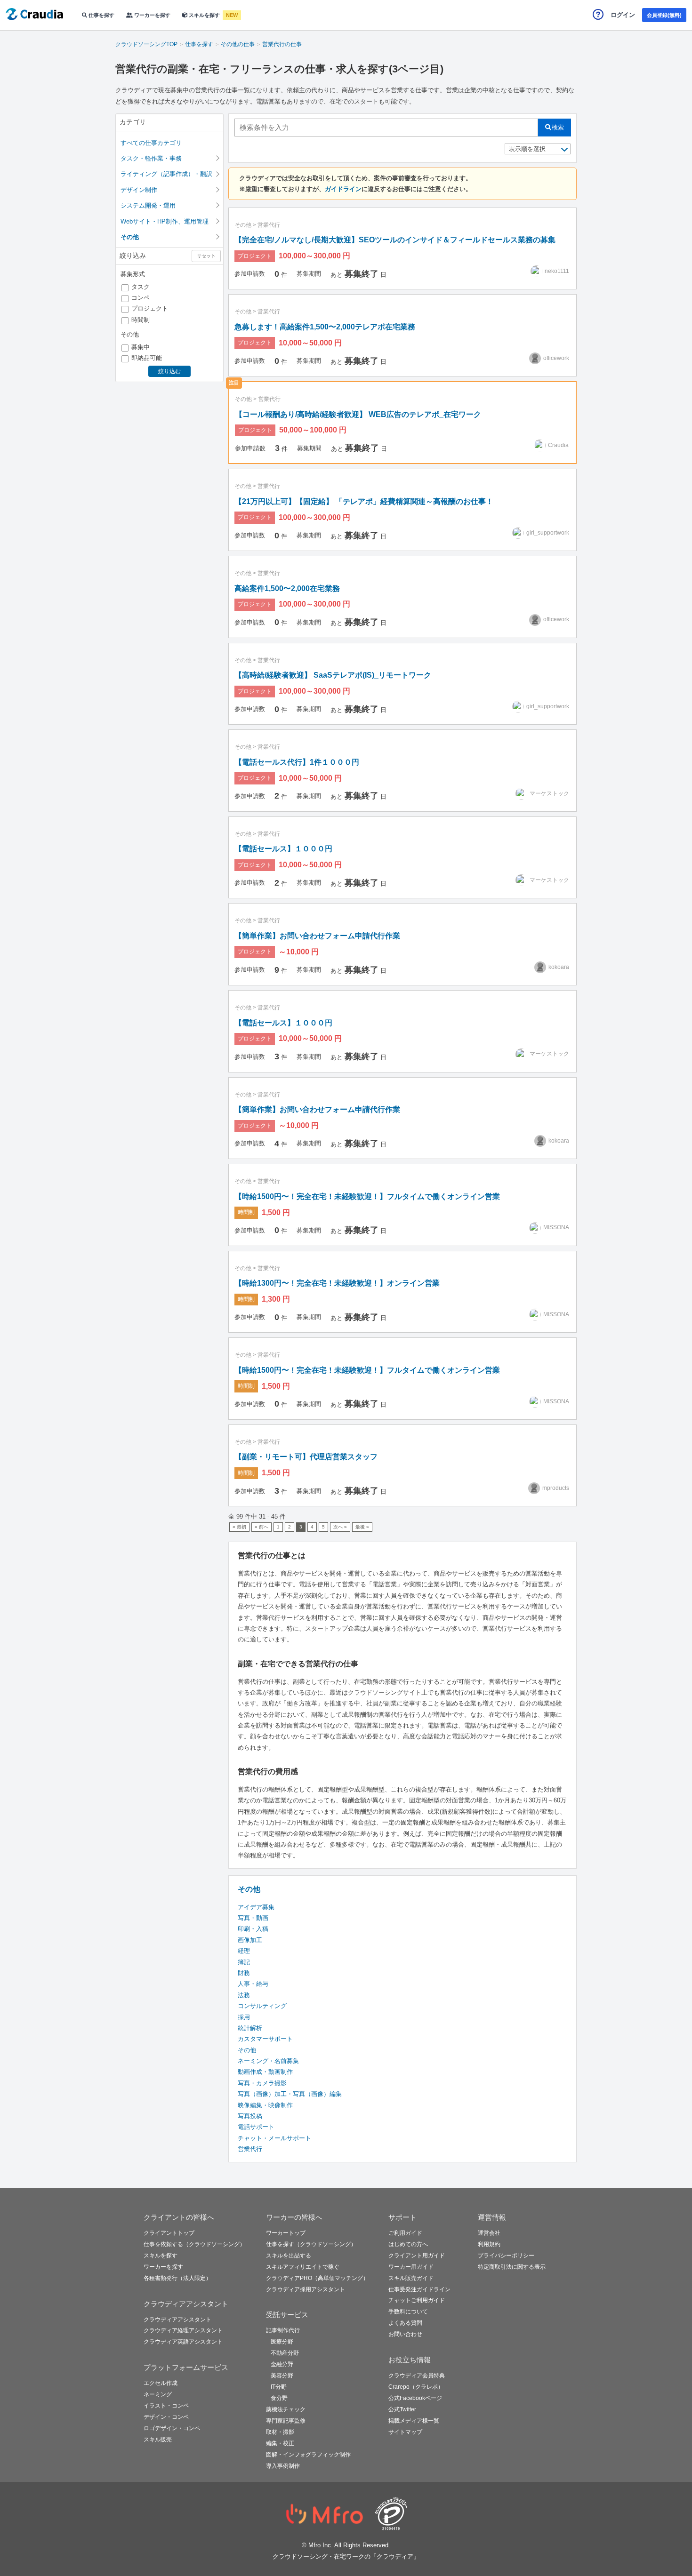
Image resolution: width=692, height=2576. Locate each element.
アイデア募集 (256, 1907)
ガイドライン (343, 189)
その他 (243, 225)
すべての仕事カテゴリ (151, 143)
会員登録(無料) (664, 15)
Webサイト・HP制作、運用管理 (165, 221)
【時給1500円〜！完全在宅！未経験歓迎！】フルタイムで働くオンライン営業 (367, 1196)
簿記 (244, 1962)
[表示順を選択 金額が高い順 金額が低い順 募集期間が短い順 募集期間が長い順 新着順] (538, 149)
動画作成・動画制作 (265, 2072)
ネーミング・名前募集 (268, 2061)
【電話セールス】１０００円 (283, 849)
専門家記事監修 (286, 2421)
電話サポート (256, 2127)
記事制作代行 (283, 2330)
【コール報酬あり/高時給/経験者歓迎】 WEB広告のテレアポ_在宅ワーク (358, 414)
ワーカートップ (286, 2233)
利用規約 (489, 2244)
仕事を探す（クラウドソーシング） (311, 2244)
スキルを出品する (289, 2256)
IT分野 (279, 2387)
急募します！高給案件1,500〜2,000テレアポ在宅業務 (325, 327)
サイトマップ (405, 2432)
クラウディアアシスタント (177, 2320)
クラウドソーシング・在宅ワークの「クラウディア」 (346, 2556)
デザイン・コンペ (166, 2417)
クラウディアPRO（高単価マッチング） (317, 2278)
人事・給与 (253, 1984)
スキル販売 (158, 2440)
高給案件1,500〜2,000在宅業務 (287, 588)
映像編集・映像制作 (265, 2105)
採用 (244, 2017)
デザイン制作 (139, 190)
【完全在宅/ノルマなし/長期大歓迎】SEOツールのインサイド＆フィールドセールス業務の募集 (395, 240)
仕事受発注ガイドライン (419, 2289)
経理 (244, 1951)
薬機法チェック (286, 2409)
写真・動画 (253, 1918)
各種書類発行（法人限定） (177, 2278)
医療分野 (282, 2342)
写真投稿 (250, 2116)
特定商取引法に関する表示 (512, 2267)
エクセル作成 (161, 2383)
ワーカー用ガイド (411, 2267)
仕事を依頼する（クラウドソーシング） (194, 2244)
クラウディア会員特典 (417, 2376)
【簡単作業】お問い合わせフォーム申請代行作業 (317, 936)
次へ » (340, 1527)
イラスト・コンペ (166, 2406)
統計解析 (250, 2028)
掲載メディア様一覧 (414, 2421)
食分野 (279, 2398)
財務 (244, 1973)
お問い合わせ (405, 2334)
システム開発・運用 (148, 205)
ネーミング (158, 2394)
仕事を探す (101, 15)
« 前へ (262, 1527)
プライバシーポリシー (506, 2256)
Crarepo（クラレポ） (416, 2387)
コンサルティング (262, 2006)
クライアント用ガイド (417, 2256)
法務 (244, 1995)
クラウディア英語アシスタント (183, 2342)
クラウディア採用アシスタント (306, 2289)
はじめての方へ (408, 2244)
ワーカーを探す (152, 15)
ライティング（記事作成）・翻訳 (166, 174)
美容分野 (282, 2376)
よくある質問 (405, 2323)
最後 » (362, 1527)
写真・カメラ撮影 (262, 2083)
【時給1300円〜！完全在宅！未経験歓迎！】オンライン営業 (337, 1283)
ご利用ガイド (405, 2233)
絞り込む (169, 371)
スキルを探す (204, 15)
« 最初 (239, 1527)
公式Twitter (402, 2409)
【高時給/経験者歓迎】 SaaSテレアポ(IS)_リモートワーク (333, 675)
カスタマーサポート (265, 2039)
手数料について (408, 2312)
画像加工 (250, 1940)
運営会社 (489, 2233)
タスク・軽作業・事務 (151, 158)
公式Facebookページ (415, 2398)
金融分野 (282, 2364)
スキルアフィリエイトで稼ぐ (303, 2267)
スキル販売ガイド (411, 2278)
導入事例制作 (283, 2466)
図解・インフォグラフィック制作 (308, 2455)
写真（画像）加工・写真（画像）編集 (290, 2094)
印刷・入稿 (253, 1929)
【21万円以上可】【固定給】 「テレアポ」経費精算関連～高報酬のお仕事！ (364, 501)
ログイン (623, 15)
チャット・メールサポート (274, 2138)
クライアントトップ (169, 2233)
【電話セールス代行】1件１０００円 (297, 762)
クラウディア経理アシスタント (183, 2330)
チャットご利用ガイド (417, 2300)
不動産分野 (285, 2353)
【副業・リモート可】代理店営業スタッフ (306, 1457)
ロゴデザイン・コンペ (172, 2428)
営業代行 (269, 225)
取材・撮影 (280, 2432)
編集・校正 (280, 2443)
